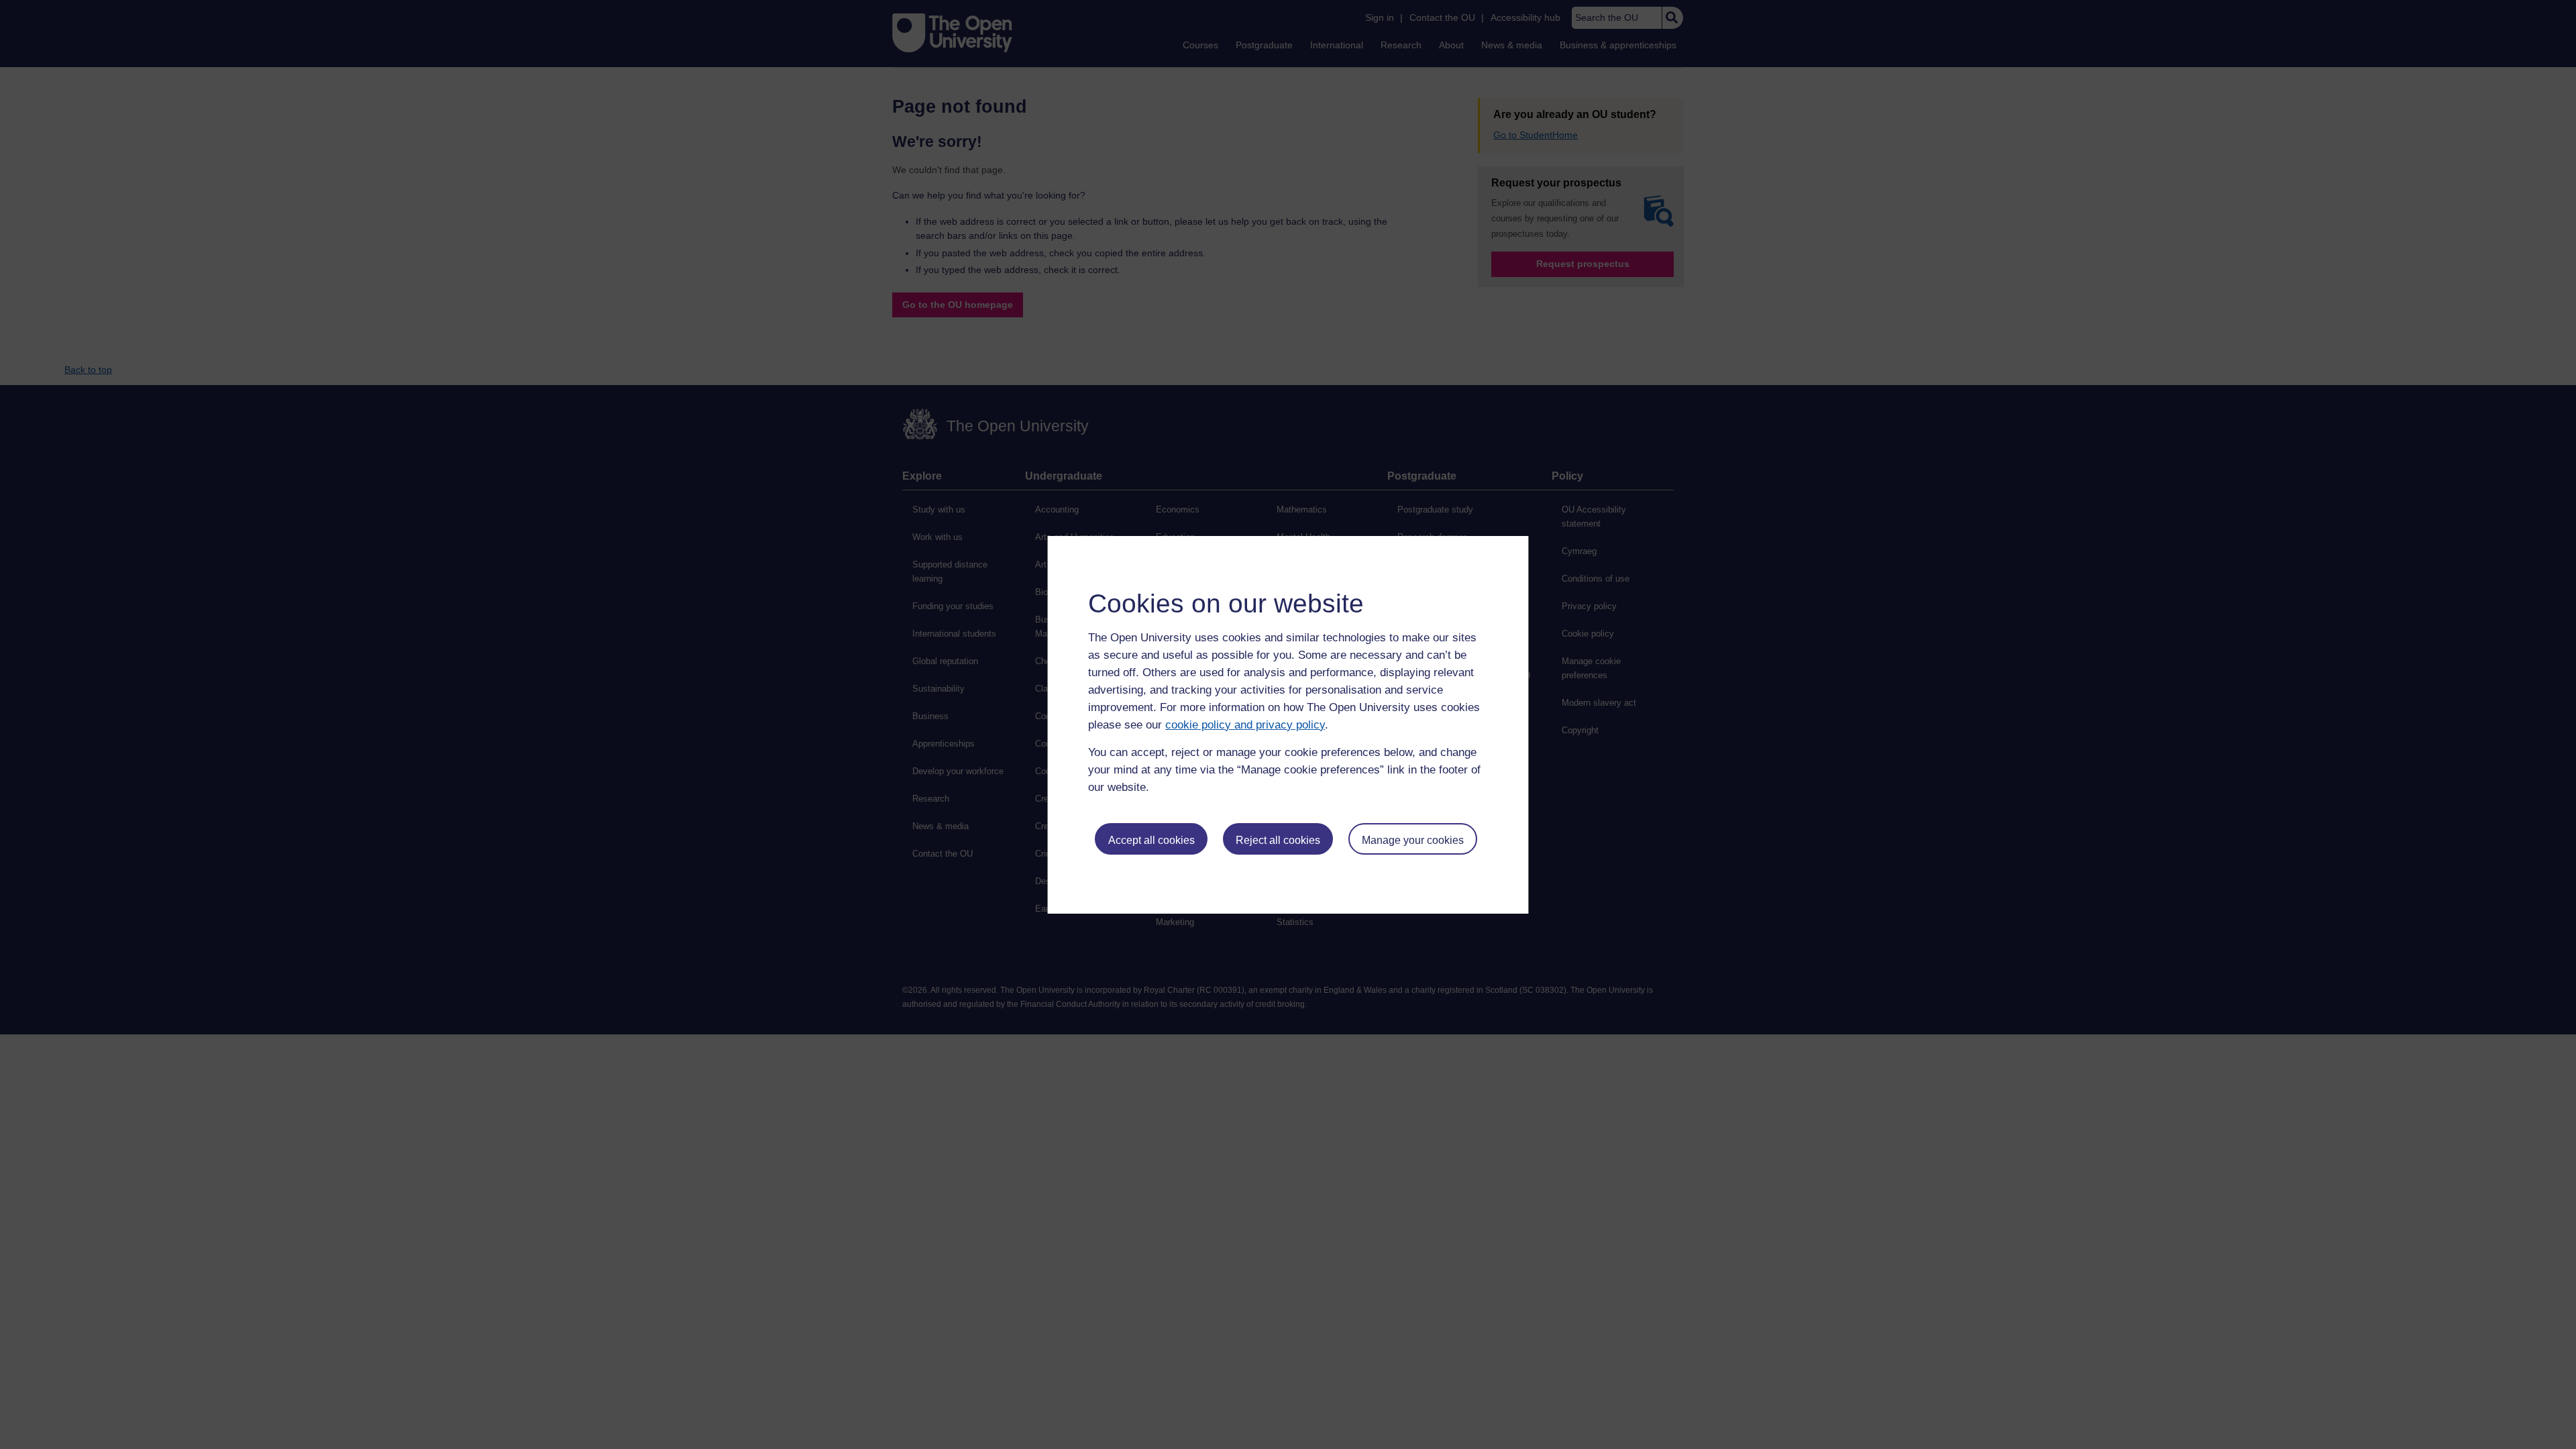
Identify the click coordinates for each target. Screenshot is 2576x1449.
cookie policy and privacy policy (1245, 725)
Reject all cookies (1278, 840)
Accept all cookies (1151, 840)
